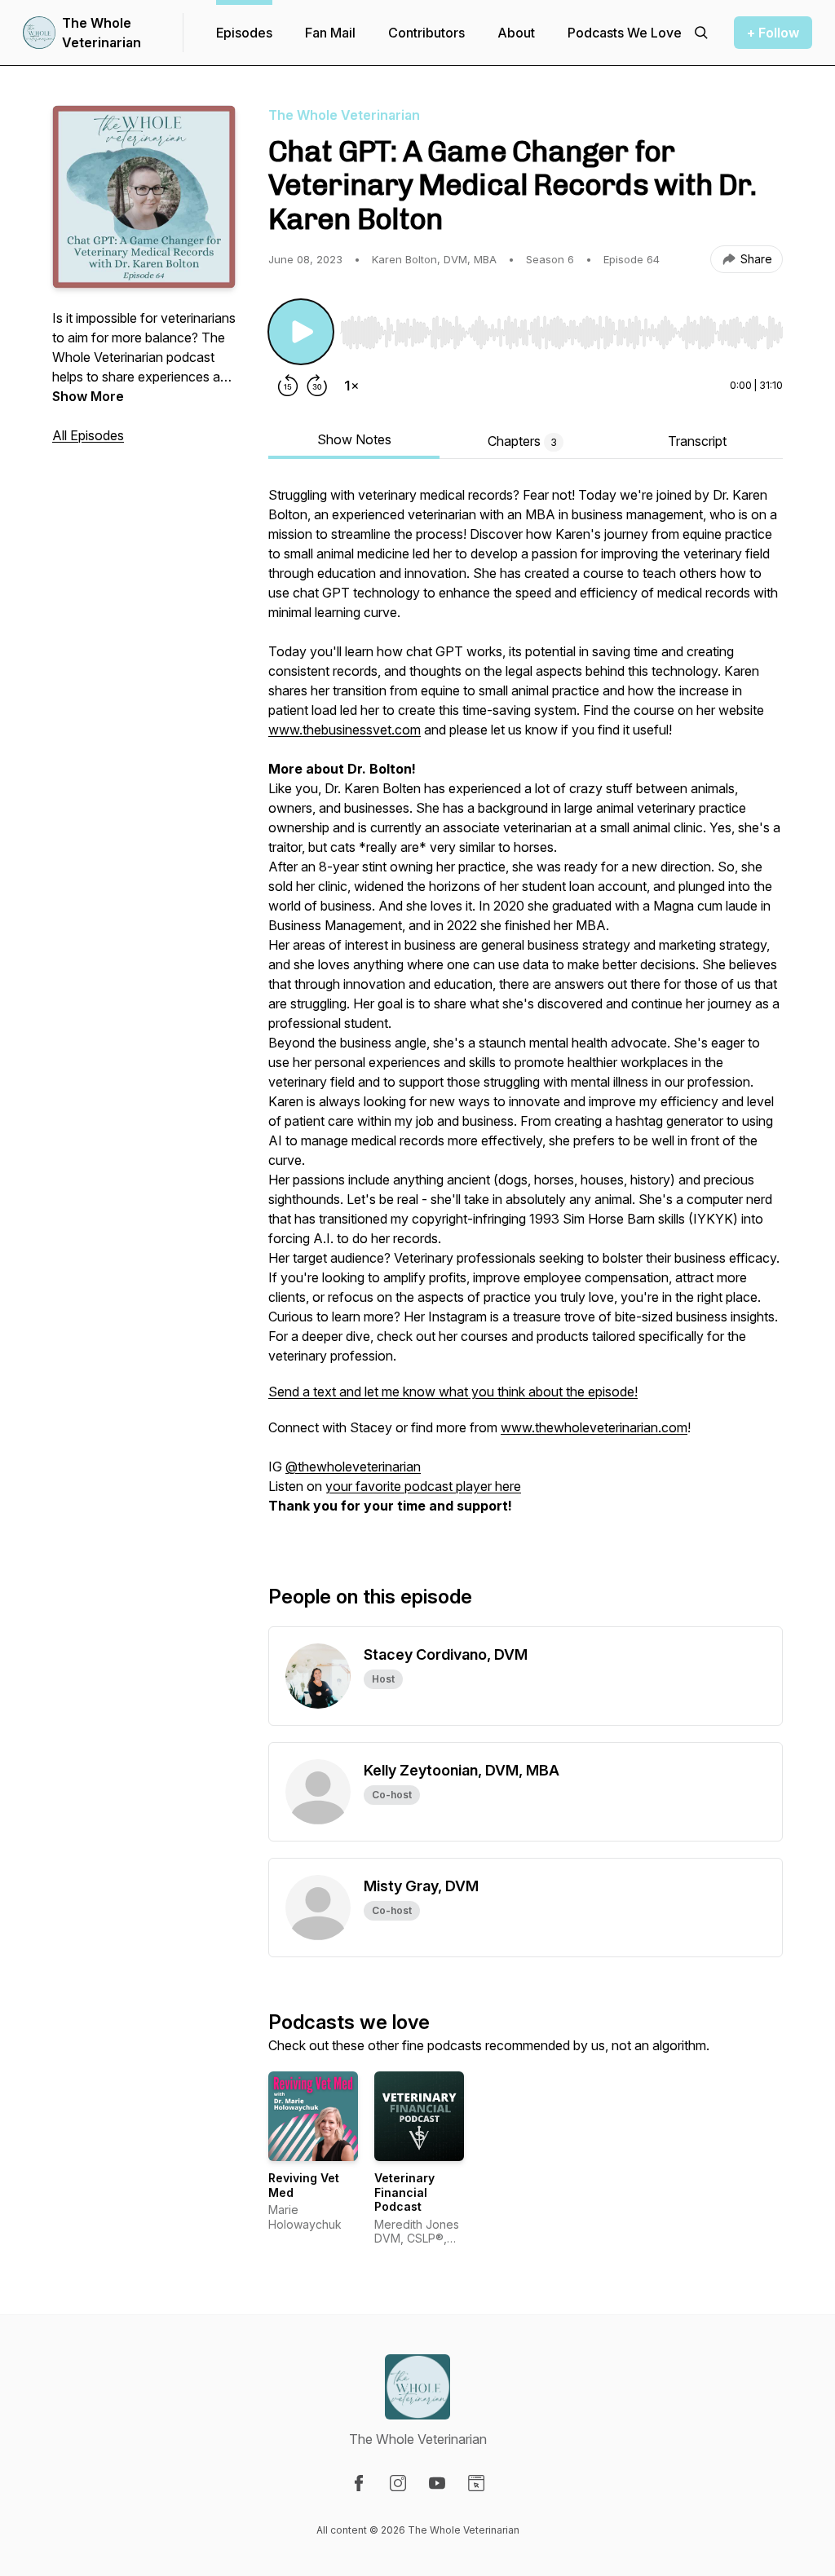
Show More (88, 396)
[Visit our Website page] (476, 2483)
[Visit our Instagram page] (398, 2483)
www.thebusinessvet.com (345, 730)
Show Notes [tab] (354, 439)
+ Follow (773, 33)
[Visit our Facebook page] (359, 2483)
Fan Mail (330, 33)
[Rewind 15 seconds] (288, 386)
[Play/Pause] (301, 332)
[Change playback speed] (351, 386)
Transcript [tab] (697, 441)
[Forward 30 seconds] (317, 386)
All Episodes (88, 435)
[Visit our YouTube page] (437, 2483)
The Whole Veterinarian (102, 33)
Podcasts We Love (625, 33)
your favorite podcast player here (423, 1486)
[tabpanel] (526, 1008)
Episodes (244, 33)
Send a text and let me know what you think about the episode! (453, 1392)
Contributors (426, 33)
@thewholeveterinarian (353, 1467)
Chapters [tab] (522, 441)
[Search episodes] (701, 33)
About (516, 33)
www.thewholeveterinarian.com (594, 1427)
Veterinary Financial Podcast (404, 2192)
